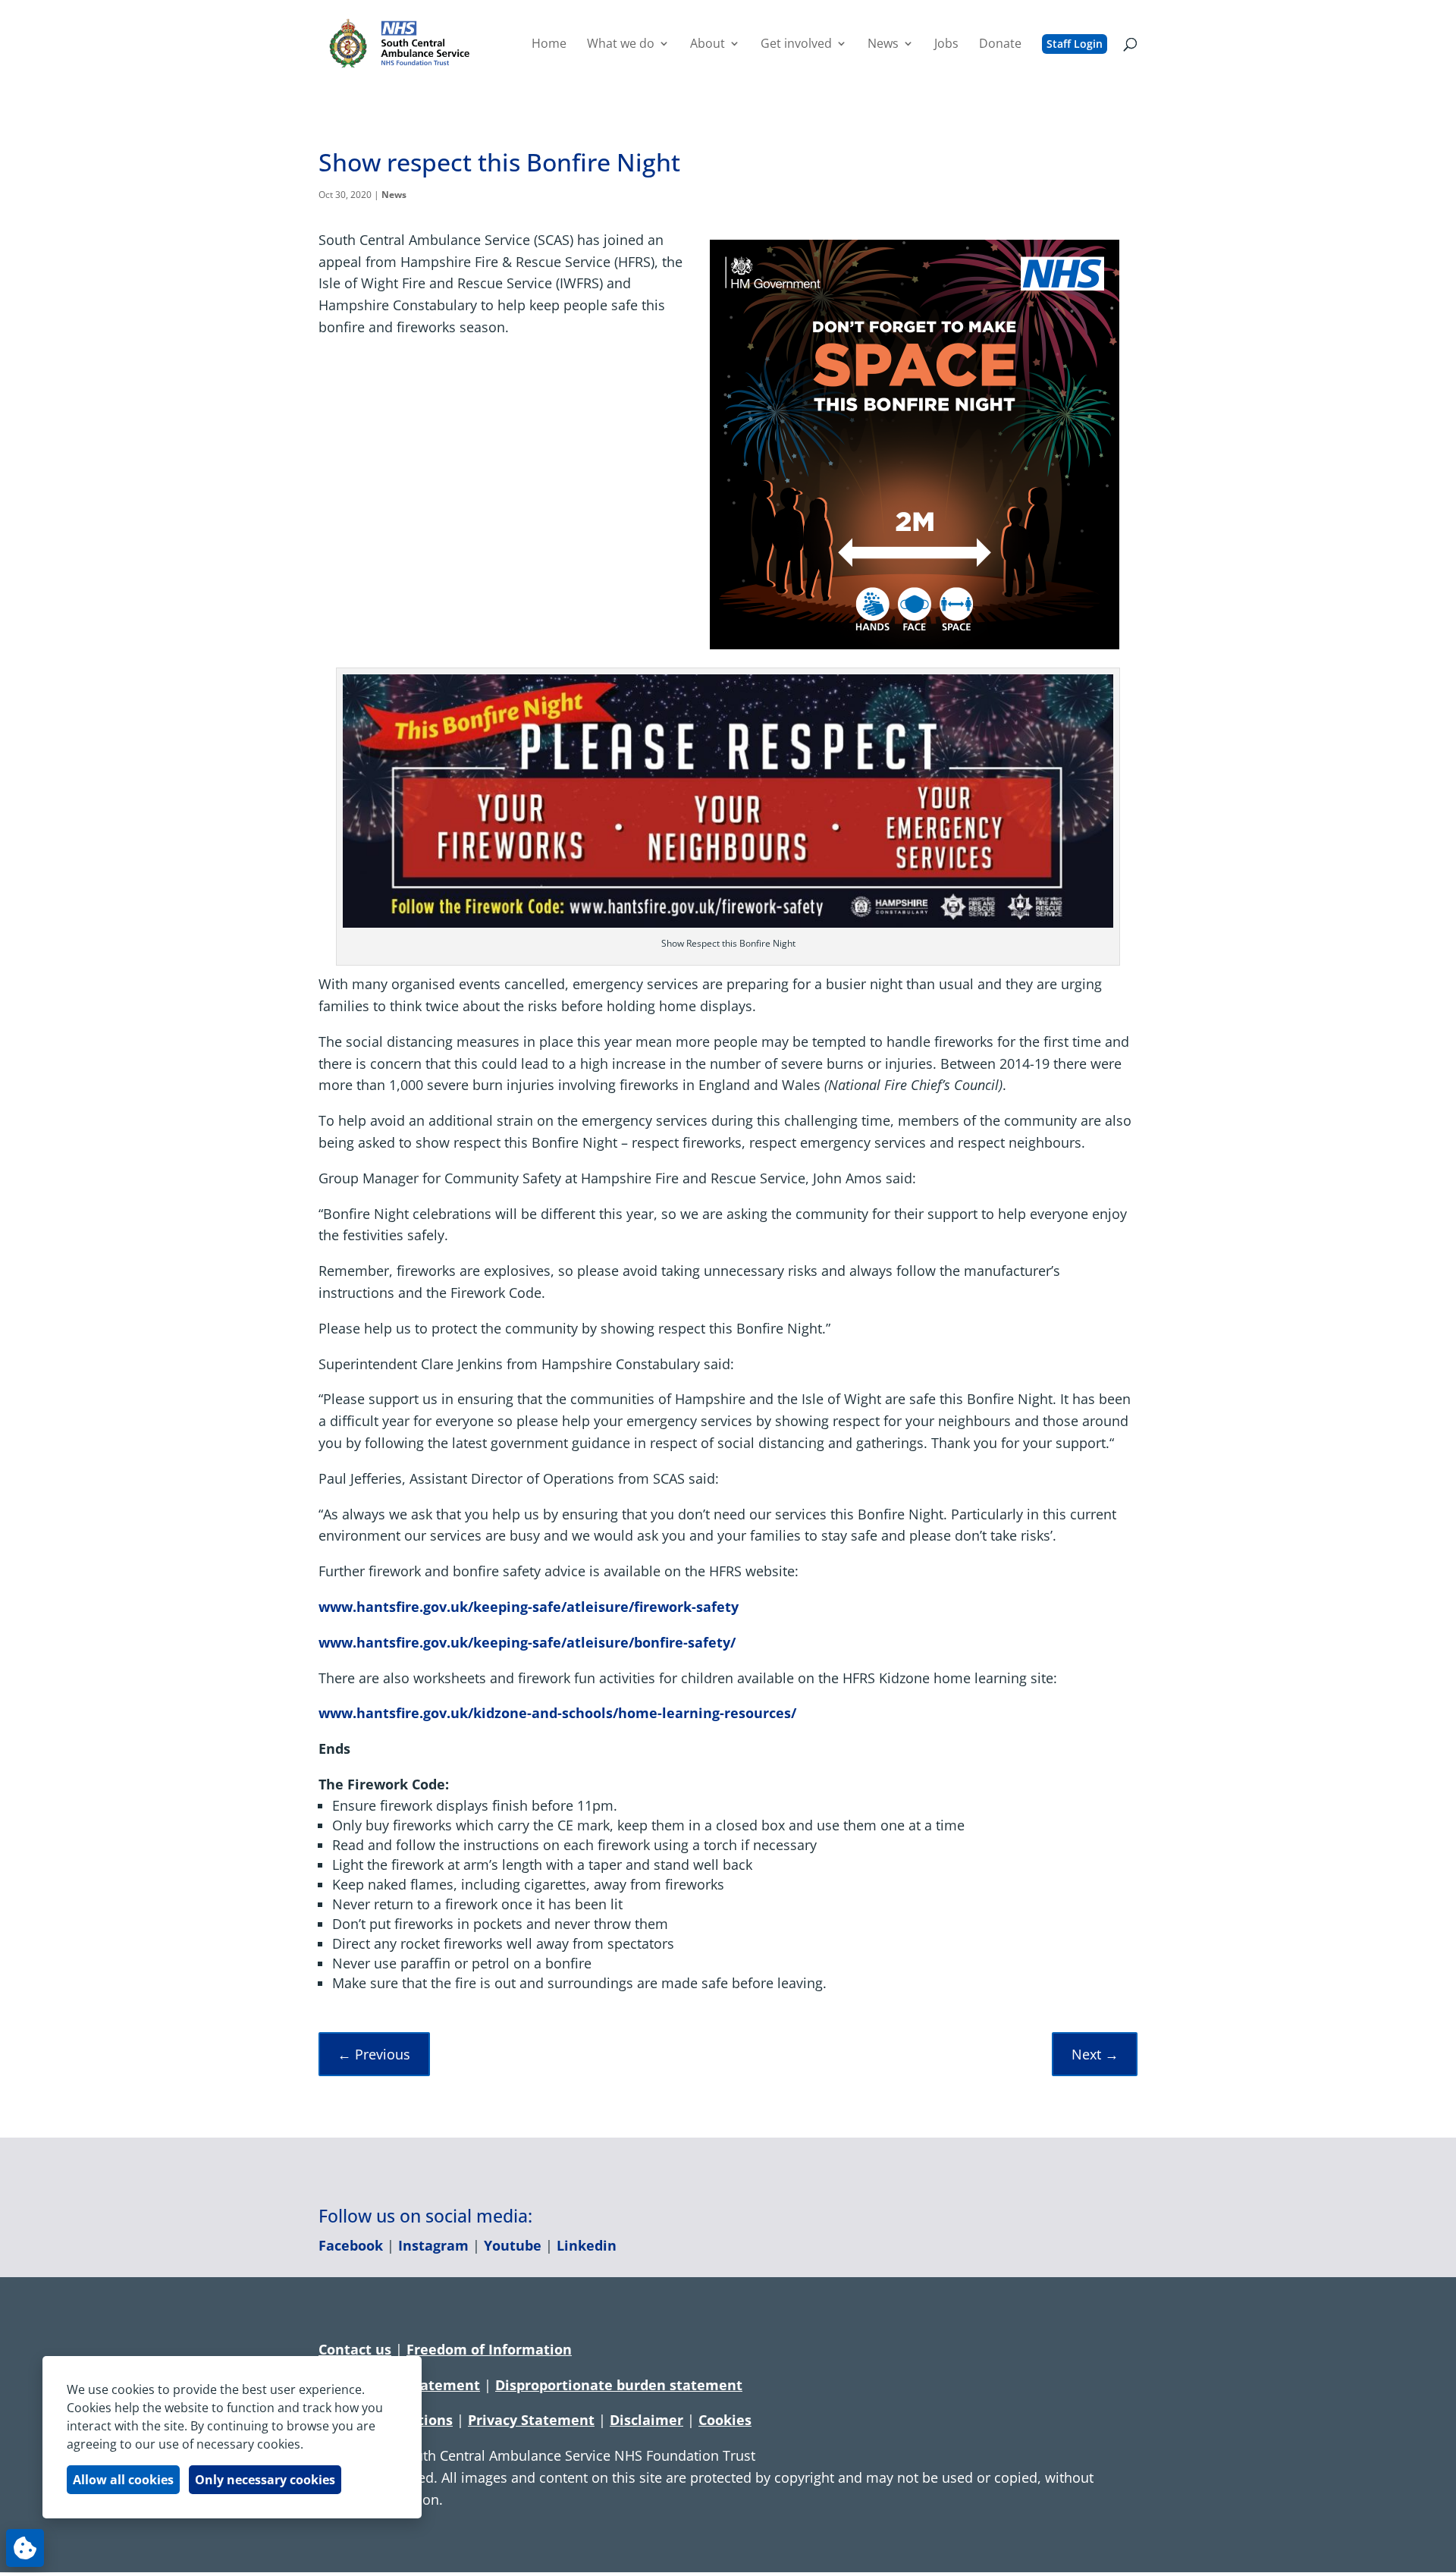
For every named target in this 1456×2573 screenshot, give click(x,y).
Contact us (355, 2349)
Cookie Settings (25, 2548)
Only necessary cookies (265, 2480)
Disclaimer (646, 2420)
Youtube (513, 2245)
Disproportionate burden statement (619, 2385)
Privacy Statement (531, 2420)
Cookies (725, 2420)
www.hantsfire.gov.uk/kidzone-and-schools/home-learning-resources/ (557, 1713)
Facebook (351, 2245)
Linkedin (587, 2245)
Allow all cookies (123, 2480)
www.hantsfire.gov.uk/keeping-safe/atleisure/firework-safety (529, 1607)
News (394, 195)
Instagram (433, 2245)
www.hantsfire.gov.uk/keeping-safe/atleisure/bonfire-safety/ (527, 1642)
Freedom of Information (489, 2349)
